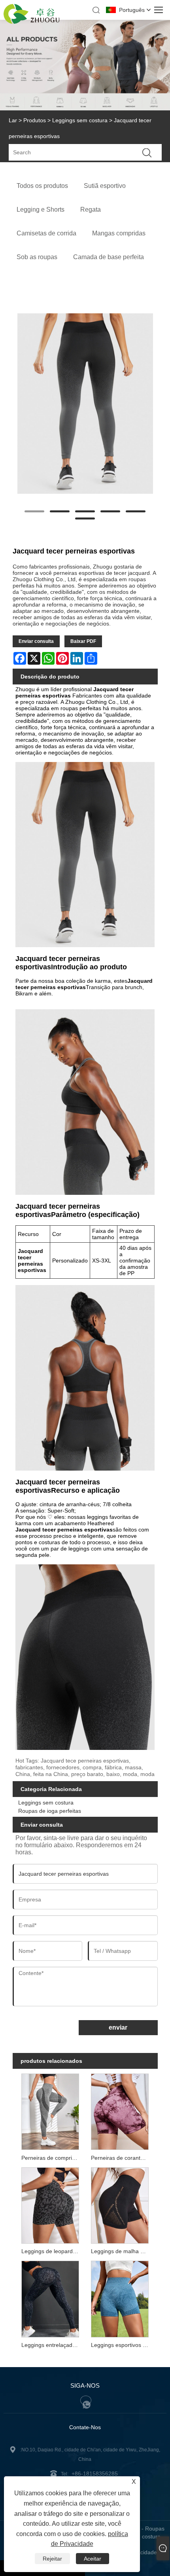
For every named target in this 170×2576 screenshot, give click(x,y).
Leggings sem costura (80, 120)
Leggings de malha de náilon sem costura (121, 2251)
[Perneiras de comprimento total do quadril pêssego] (50, 2111)
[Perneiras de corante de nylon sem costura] (120, 2111)
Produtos (35, 120)
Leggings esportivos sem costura (121, 2345)
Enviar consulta (36, 641)
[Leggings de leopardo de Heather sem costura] (50, 2205)
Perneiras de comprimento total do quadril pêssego (52, 2158)
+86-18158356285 (95, 2474)
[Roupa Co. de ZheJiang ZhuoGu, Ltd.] (32, 22)
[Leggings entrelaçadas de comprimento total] (50, 2298)
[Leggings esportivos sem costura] (120, 2298)
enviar (118, 2027)
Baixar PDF (83, 641)
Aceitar (93, 2559)
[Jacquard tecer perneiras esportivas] (85, 404)
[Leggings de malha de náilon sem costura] (120, 2205)
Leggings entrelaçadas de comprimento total (52, 2345)
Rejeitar (52, 2559)
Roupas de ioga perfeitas (50, 1811)
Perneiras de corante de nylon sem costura (121, 2158)
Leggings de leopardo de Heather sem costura (52, 2251)
